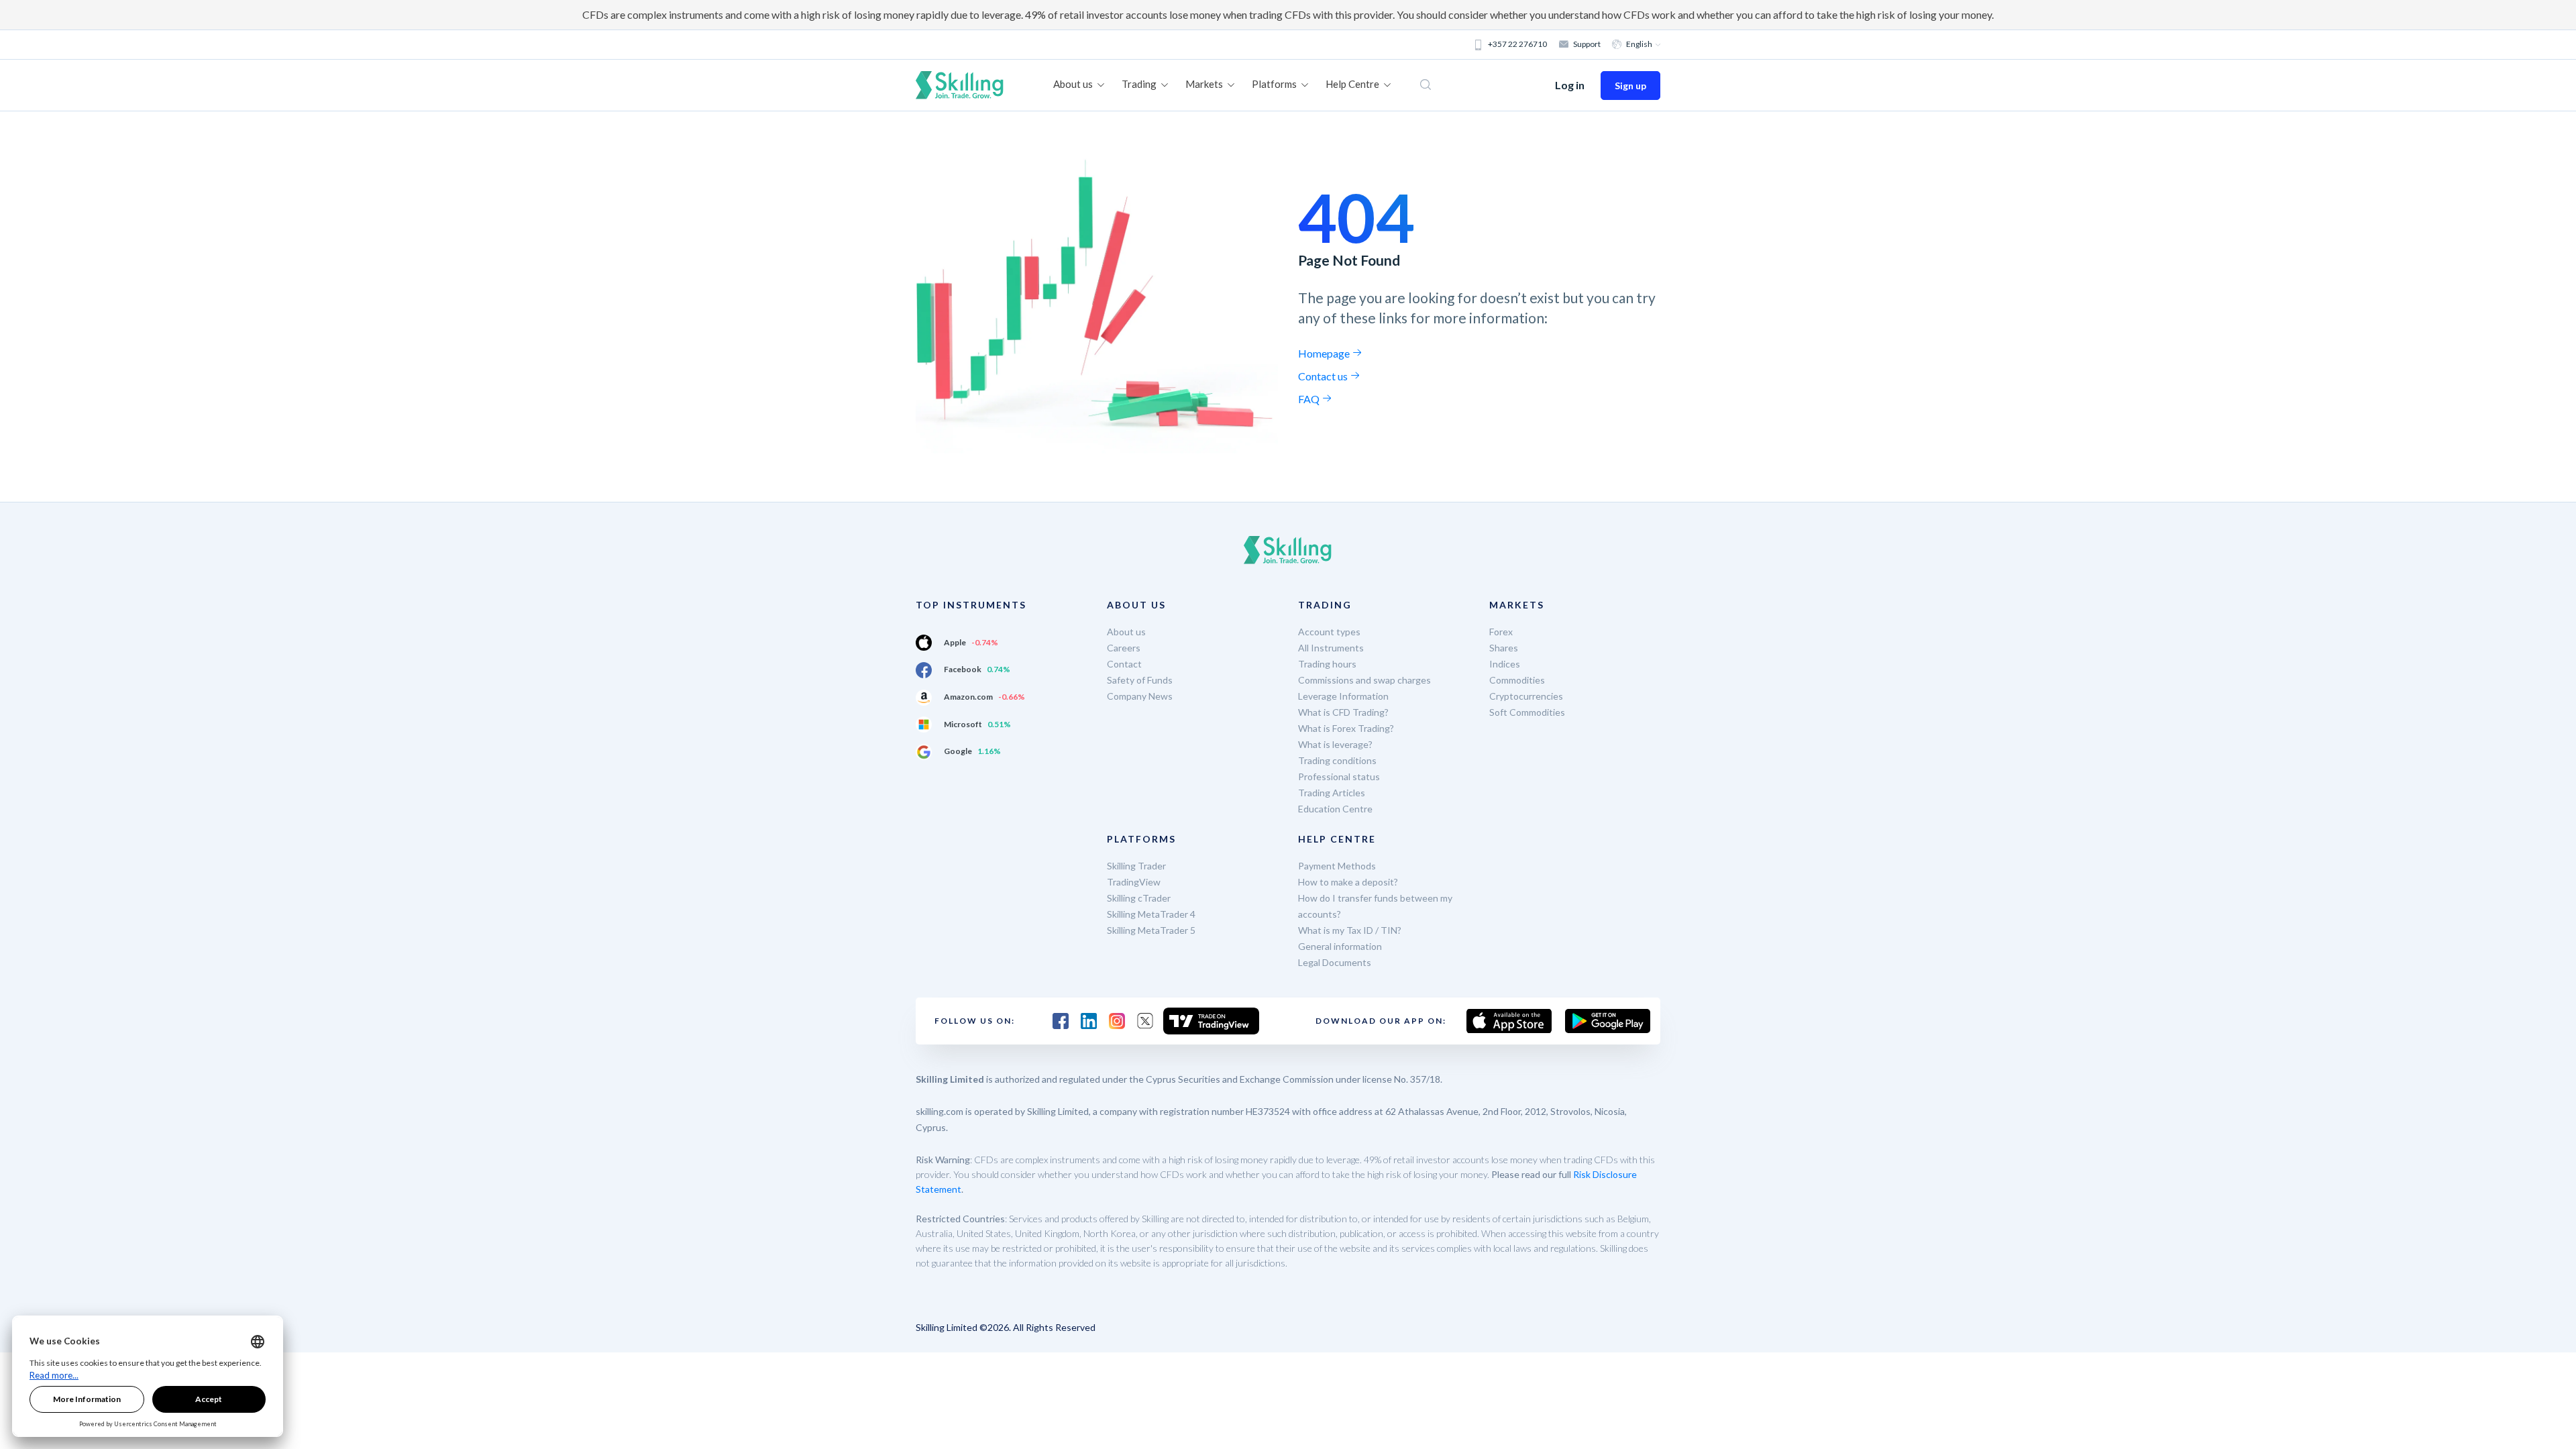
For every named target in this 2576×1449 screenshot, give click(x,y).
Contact (1124, 664)
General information (1340, 946)
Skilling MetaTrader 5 (1151, 930)
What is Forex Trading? (1346, 728)
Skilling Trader (1136, 866)
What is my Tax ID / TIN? (1350, 930)
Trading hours (1327, 664)
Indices (1505, 664)
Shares (1504, 648)
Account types (1329, 632)
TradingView (1134, 882)
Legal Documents (1335, 962)
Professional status (1339, 776)
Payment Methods (1337, 866)
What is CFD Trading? (1343, 712)
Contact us (1324, 376)
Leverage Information (1343, 696)
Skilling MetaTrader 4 (1151, 914)
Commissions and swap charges (1364, 680)
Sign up (1630, 86)
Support (1587, 44)
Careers (1124, 648)
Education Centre (1335, 809)
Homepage (1325, 353)
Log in (1570, 85)
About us (1126, 632)
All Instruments (1331, 648)
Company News (1140, 696)
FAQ (1310, 399)
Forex (1501, 632)
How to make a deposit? (1348, 882)
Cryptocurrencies (1526, 696)
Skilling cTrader (1139, 898)
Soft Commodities (1527, 712)
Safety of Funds (1140, 680)
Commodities (1517, 680)
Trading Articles (1332, 793)
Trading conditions (1337, 760)
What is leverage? (1335, 744)
